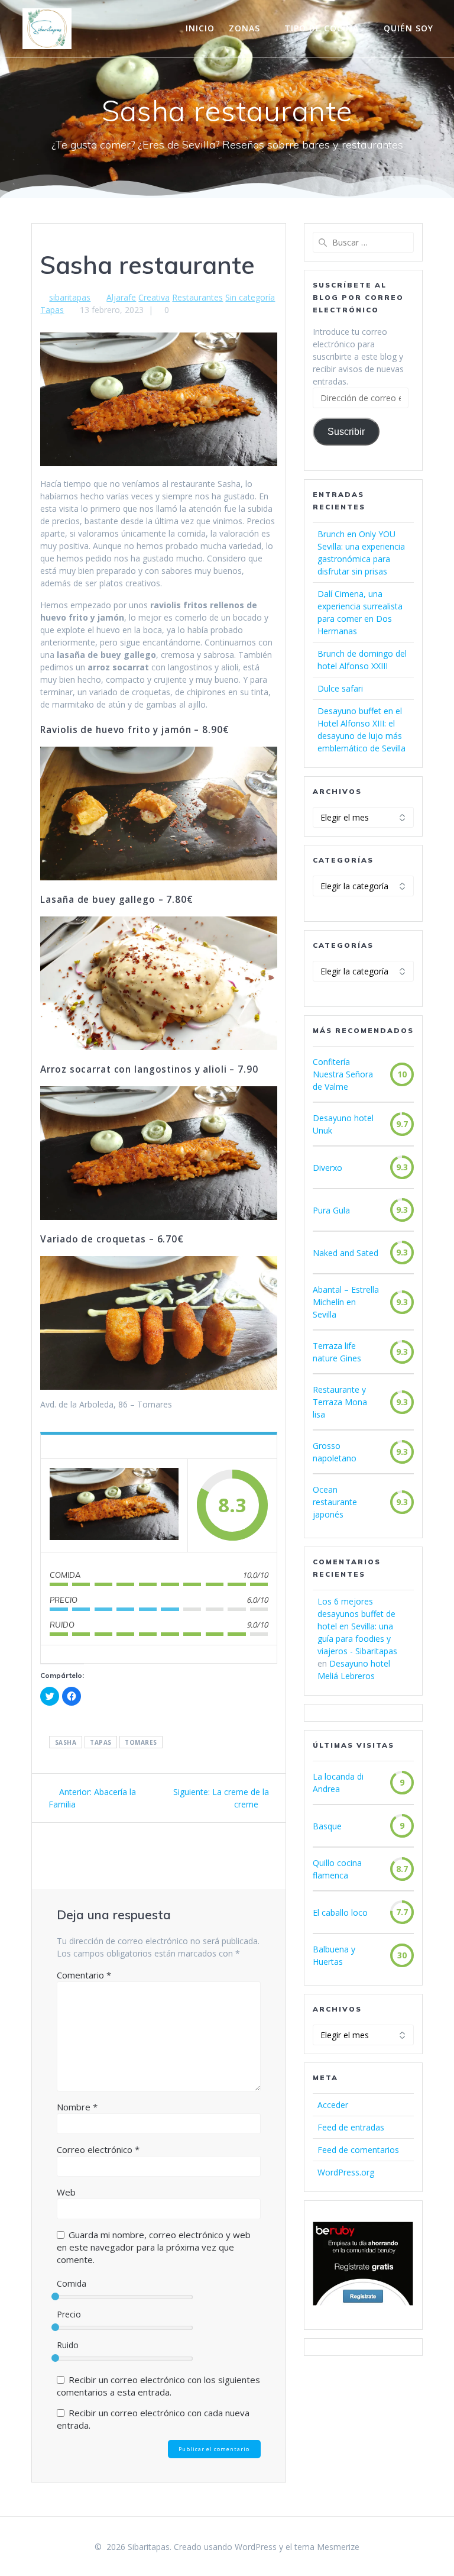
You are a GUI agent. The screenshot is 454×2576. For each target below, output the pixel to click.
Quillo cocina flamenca (337, 1869)
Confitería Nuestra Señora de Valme (343, 1074)
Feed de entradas (351, 2127)
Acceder (333, 2105)
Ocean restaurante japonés (335, 1502)
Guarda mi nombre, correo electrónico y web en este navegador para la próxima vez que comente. (154, 2247)
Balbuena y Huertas (334, 1955)
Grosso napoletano (335, 1452)
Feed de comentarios (358, 2150)
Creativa (154, 297)
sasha (66, 1742)
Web (66, 2192)
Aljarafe (121, 297)
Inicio (200, 28)
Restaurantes (197, 297)
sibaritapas (70, 297)
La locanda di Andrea (338, 1783)
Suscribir (346, 432)
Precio (69, 2314)
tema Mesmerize (327, 2547)
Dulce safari (340, 688)
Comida (72, 2283)
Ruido (68, 2345)
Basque (327, 1826)
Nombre (77, 2107)
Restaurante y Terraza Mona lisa (340, 1402)
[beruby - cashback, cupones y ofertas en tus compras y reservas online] (363, 2302)
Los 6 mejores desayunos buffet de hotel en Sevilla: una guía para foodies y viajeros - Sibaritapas (357, 1626)
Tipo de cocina (322, 28)
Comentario (84, 1975)
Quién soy (408, 28)
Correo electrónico (98, 2149)
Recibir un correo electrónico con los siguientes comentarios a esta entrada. (158, 2386)
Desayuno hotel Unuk (343, 1124)
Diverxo (327, 1168)
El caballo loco (340, 1912)
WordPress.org (346, 2172)
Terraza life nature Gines (337, 1352)
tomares (141, 1742)
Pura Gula (331, 1210)
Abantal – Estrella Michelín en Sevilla (346, 1302)
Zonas (244, 28)
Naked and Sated (346, 1253)
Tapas (52, 310)
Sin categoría (250, 297)
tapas (101, 1742)
